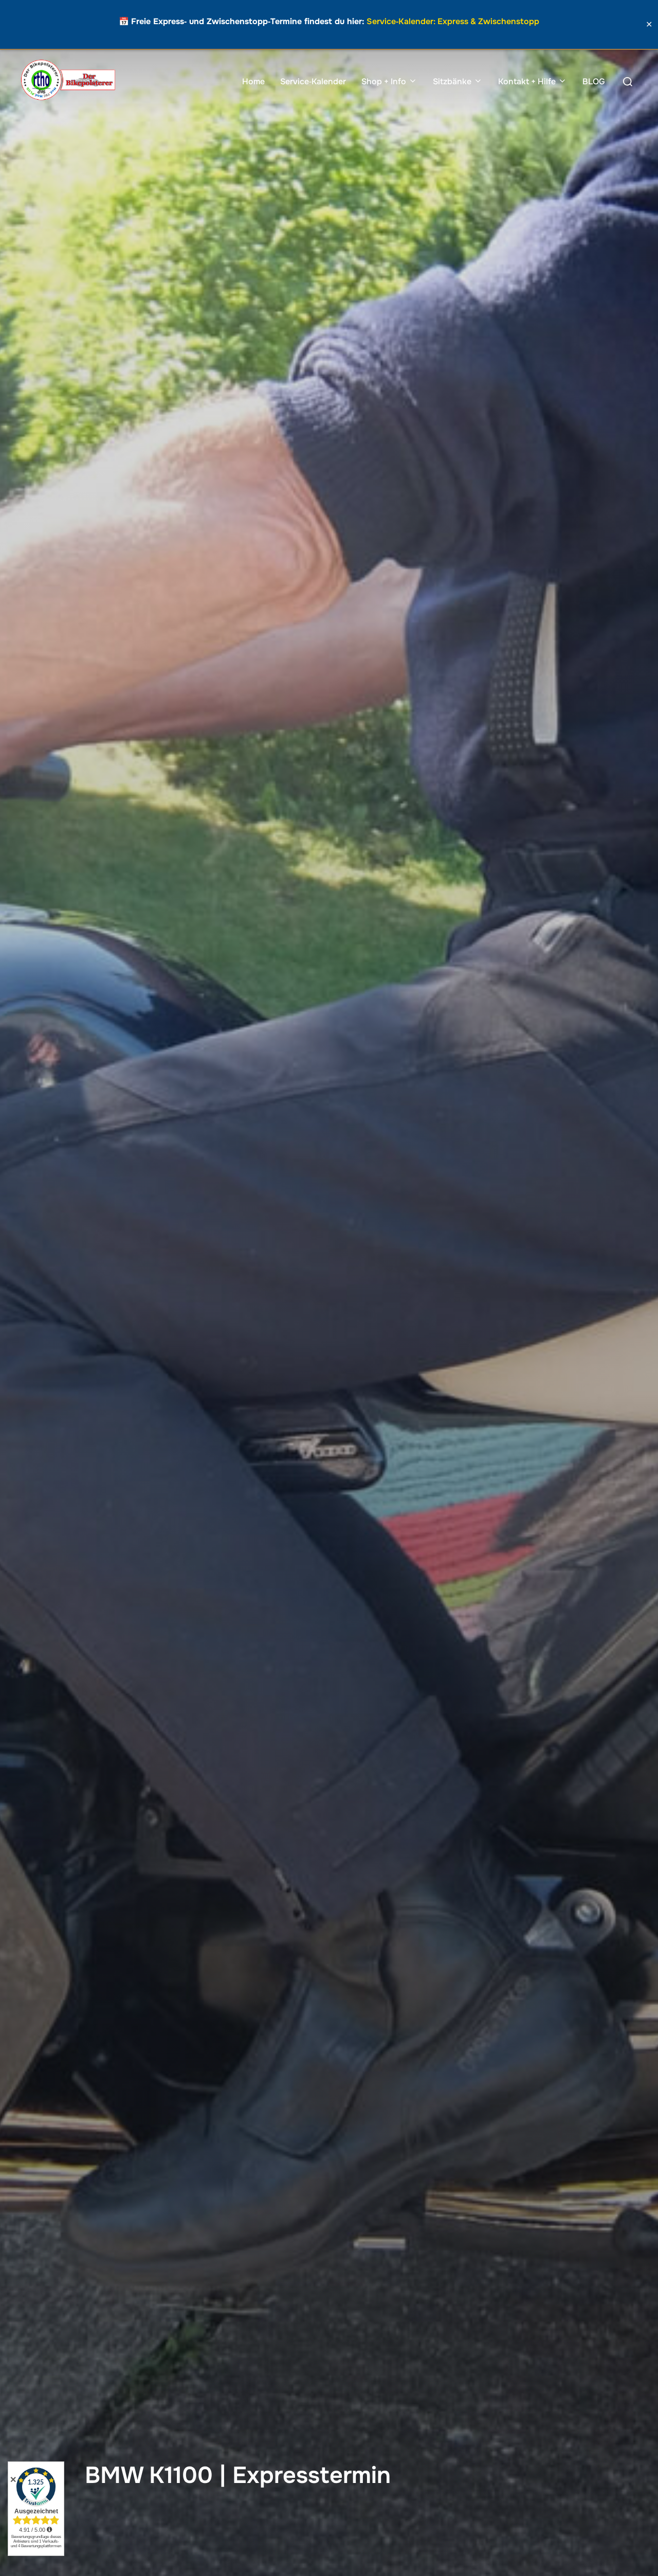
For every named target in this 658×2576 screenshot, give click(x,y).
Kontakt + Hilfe (527, 81)
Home (253, 81)
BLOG (594, 81)
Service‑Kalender (313, 81)
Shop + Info (384, 81)
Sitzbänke (452, 81)
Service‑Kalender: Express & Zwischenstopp (453, 21)
